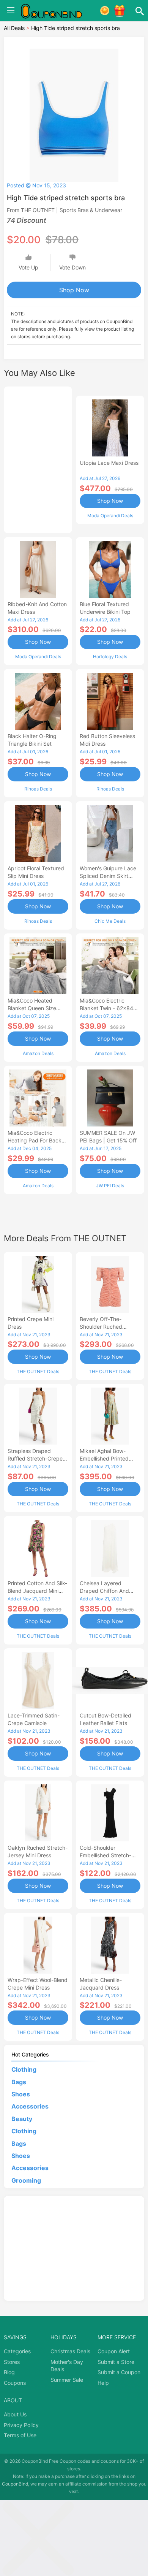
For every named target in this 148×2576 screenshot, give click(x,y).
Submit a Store (116, 2362)
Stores (12, 2362)
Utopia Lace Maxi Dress (109, 463)
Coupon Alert (114, 2351)
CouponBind (15, 2484)
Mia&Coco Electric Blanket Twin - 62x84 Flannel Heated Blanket (108, 1008)
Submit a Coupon (119, 2372)
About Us (15, 2414)
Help (103, 2383)
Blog (9, 2372)
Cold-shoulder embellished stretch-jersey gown (105, 1855)
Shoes (21, 2094)
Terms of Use (20, 2435)
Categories (17, 2351)
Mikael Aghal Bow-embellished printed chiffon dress (104, 1458)
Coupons (15, 2383)
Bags (19, 2082)
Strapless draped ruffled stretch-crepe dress (35, 1458)
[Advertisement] (38, 459)
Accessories (30, 2106)
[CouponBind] (57, 11)
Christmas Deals (70, 2351)
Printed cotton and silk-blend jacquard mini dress (37, 1591)
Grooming (26, 2180)
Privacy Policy (21, 2425)
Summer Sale (67, 2380)
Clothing (24, 2069)
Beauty (22, 2119)
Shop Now (74, 290)
